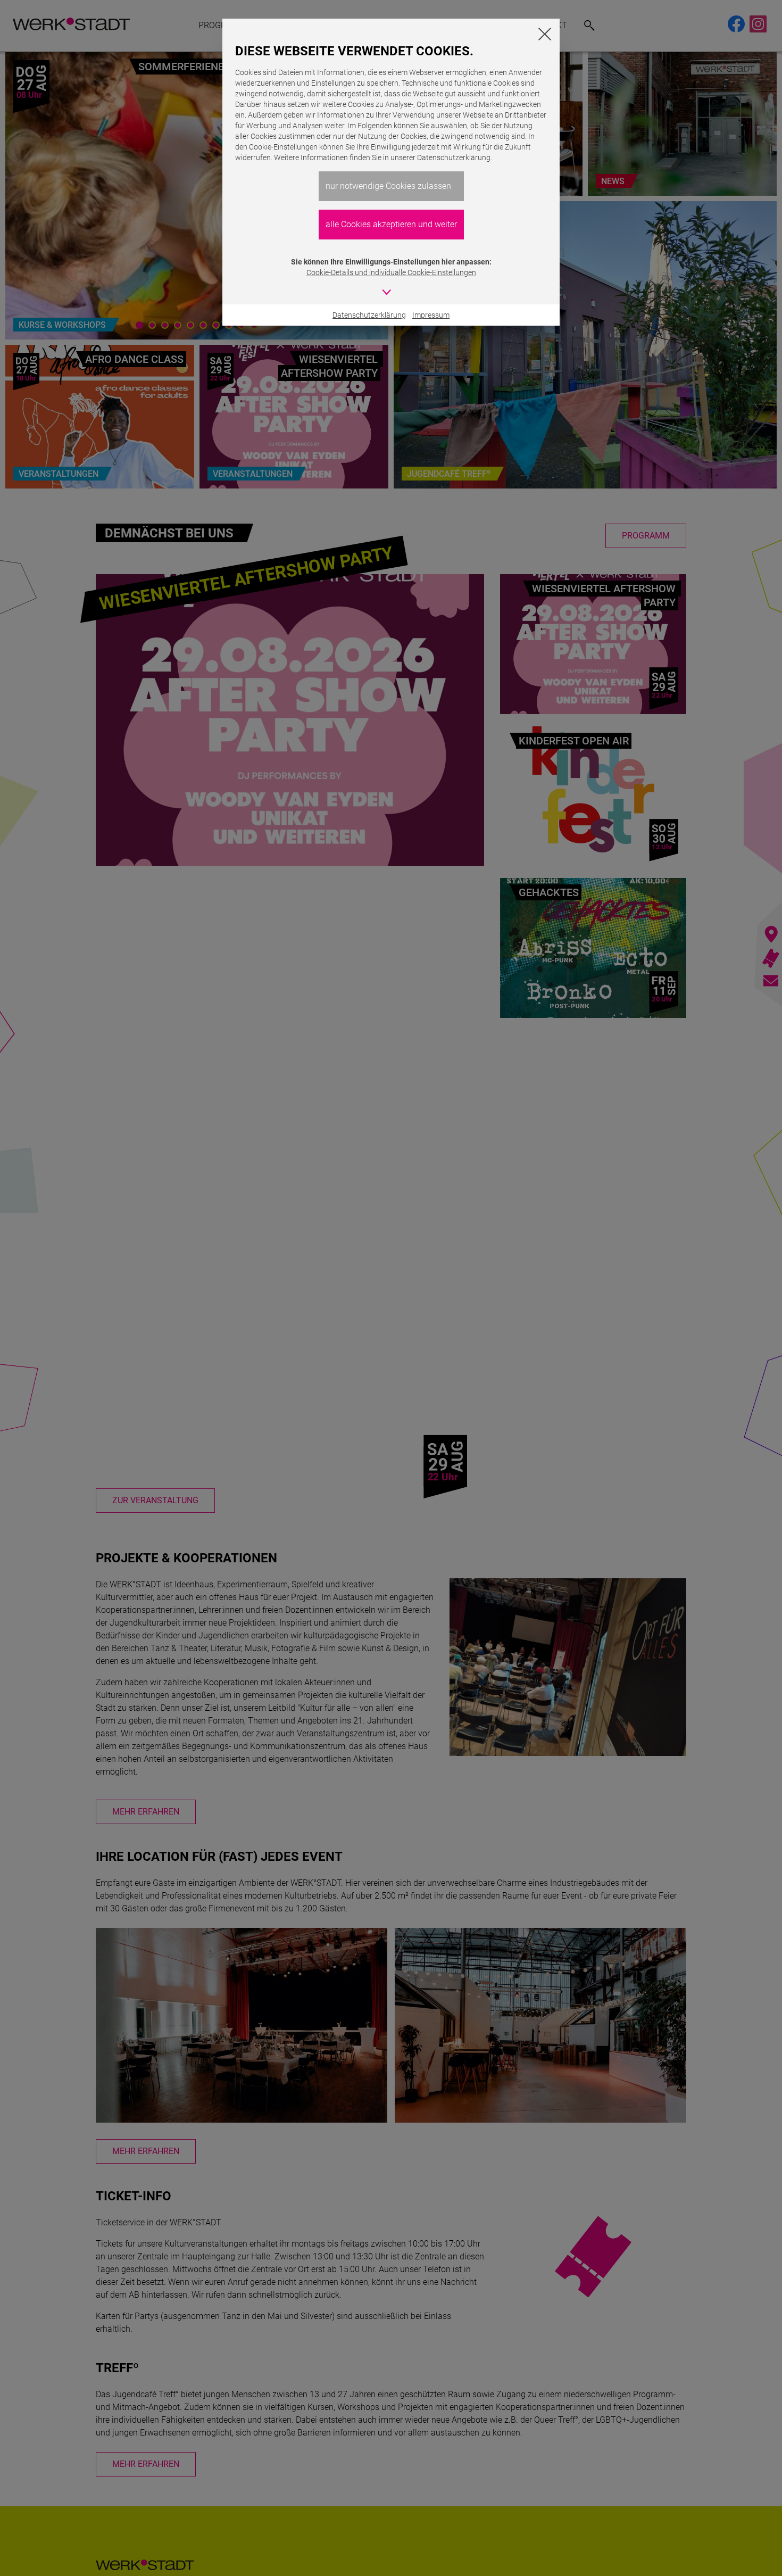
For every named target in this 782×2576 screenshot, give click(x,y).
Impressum (431, 315)
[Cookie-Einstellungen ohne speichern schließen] (545, 34)
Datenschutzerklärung (369, 315)
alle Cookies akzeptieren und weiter (391, 224)
